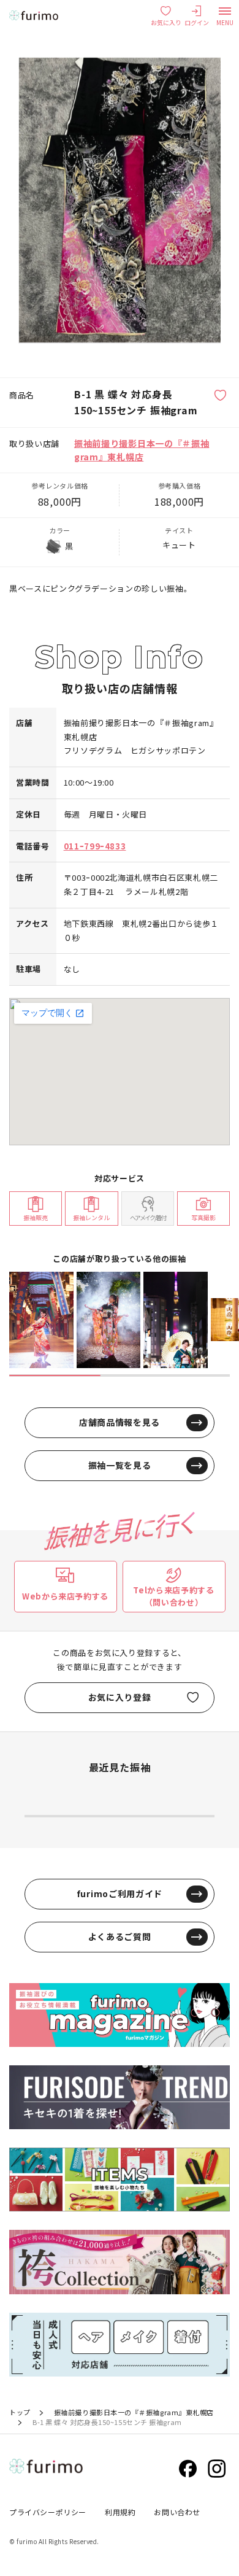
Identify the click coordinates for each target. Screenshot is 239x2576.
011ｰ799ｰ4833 (95, 846)
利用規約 (120, 2512)
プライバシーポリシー (48, 2512)
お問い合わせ (177, 2512)
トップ (20, 2412)
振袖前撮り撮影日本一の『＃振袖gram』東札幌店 (134, 2412)
